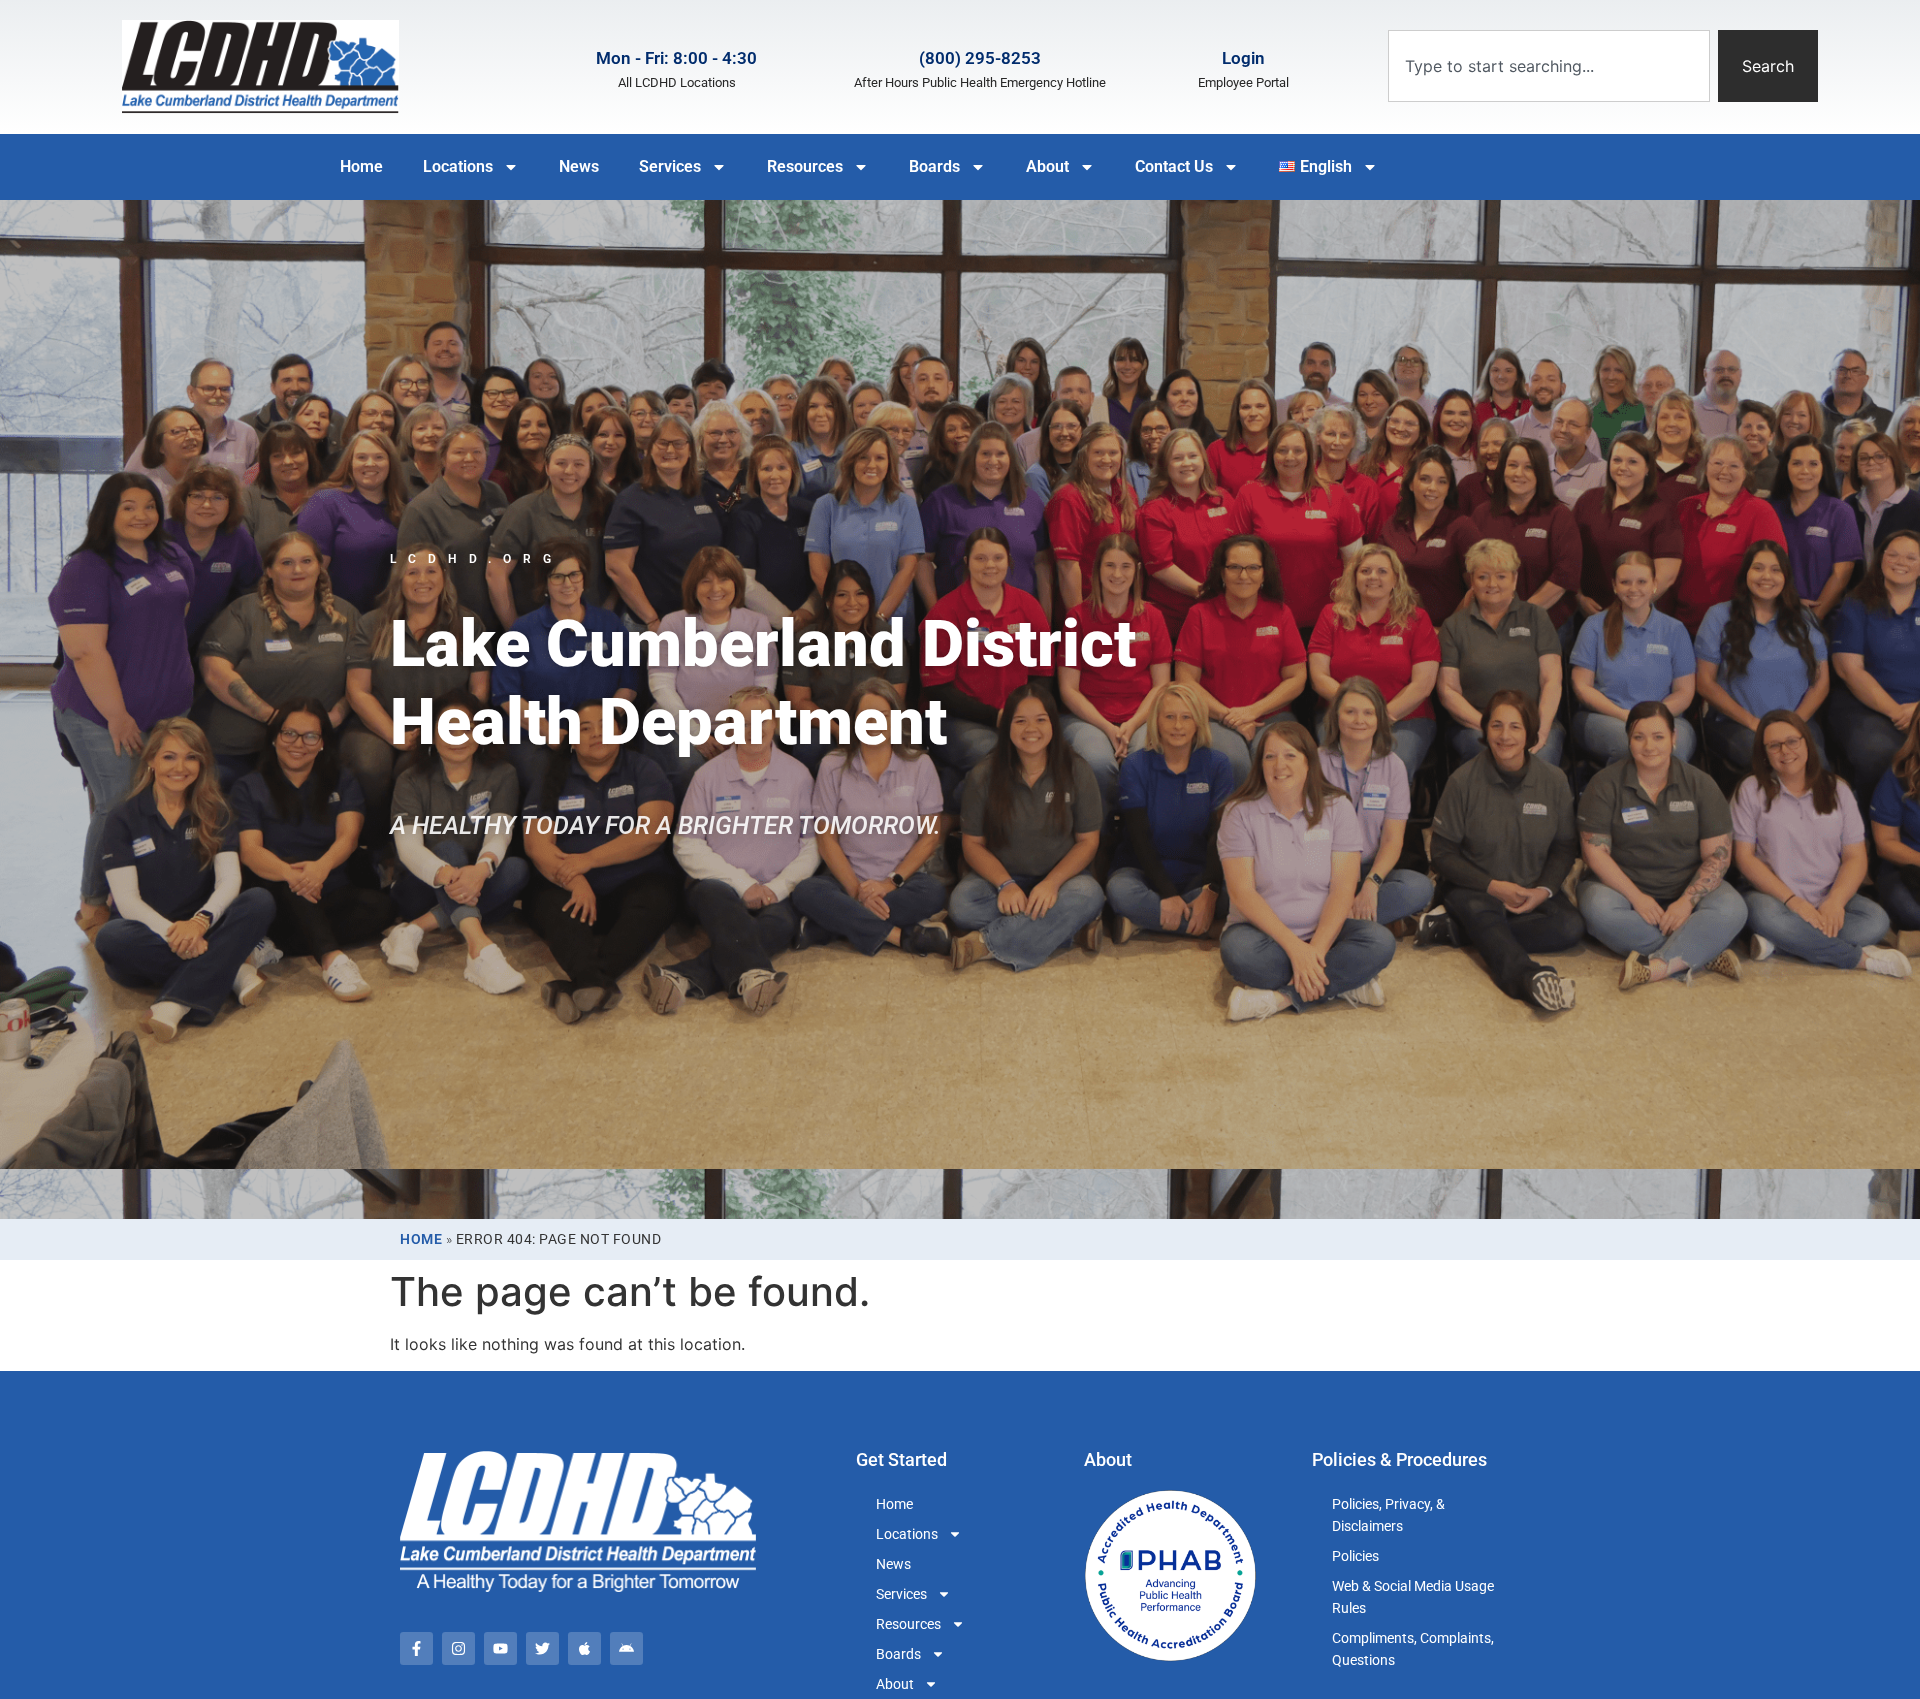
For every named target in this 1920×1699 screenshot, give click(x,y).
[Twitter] (542, 1648)
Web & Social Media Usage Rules (1413, 1597)
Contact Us (1174, 166)
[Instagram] (458, 1648)
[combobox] (1549, 66)
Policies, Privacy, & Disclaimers (1388, 1515)
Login (1243, 58)
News (579, 166)
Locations (458, 166)
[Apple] (584, 1648)
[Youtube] (500, 1648)
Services (670, 166)
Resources (805, 166)
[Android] (626, 1648)
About (1047, 166)
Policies (1355, 1556)
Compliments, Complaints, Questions (1413, 1649)
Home (361, 166)
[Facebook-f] (416, 1648)
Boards (934, 166)
